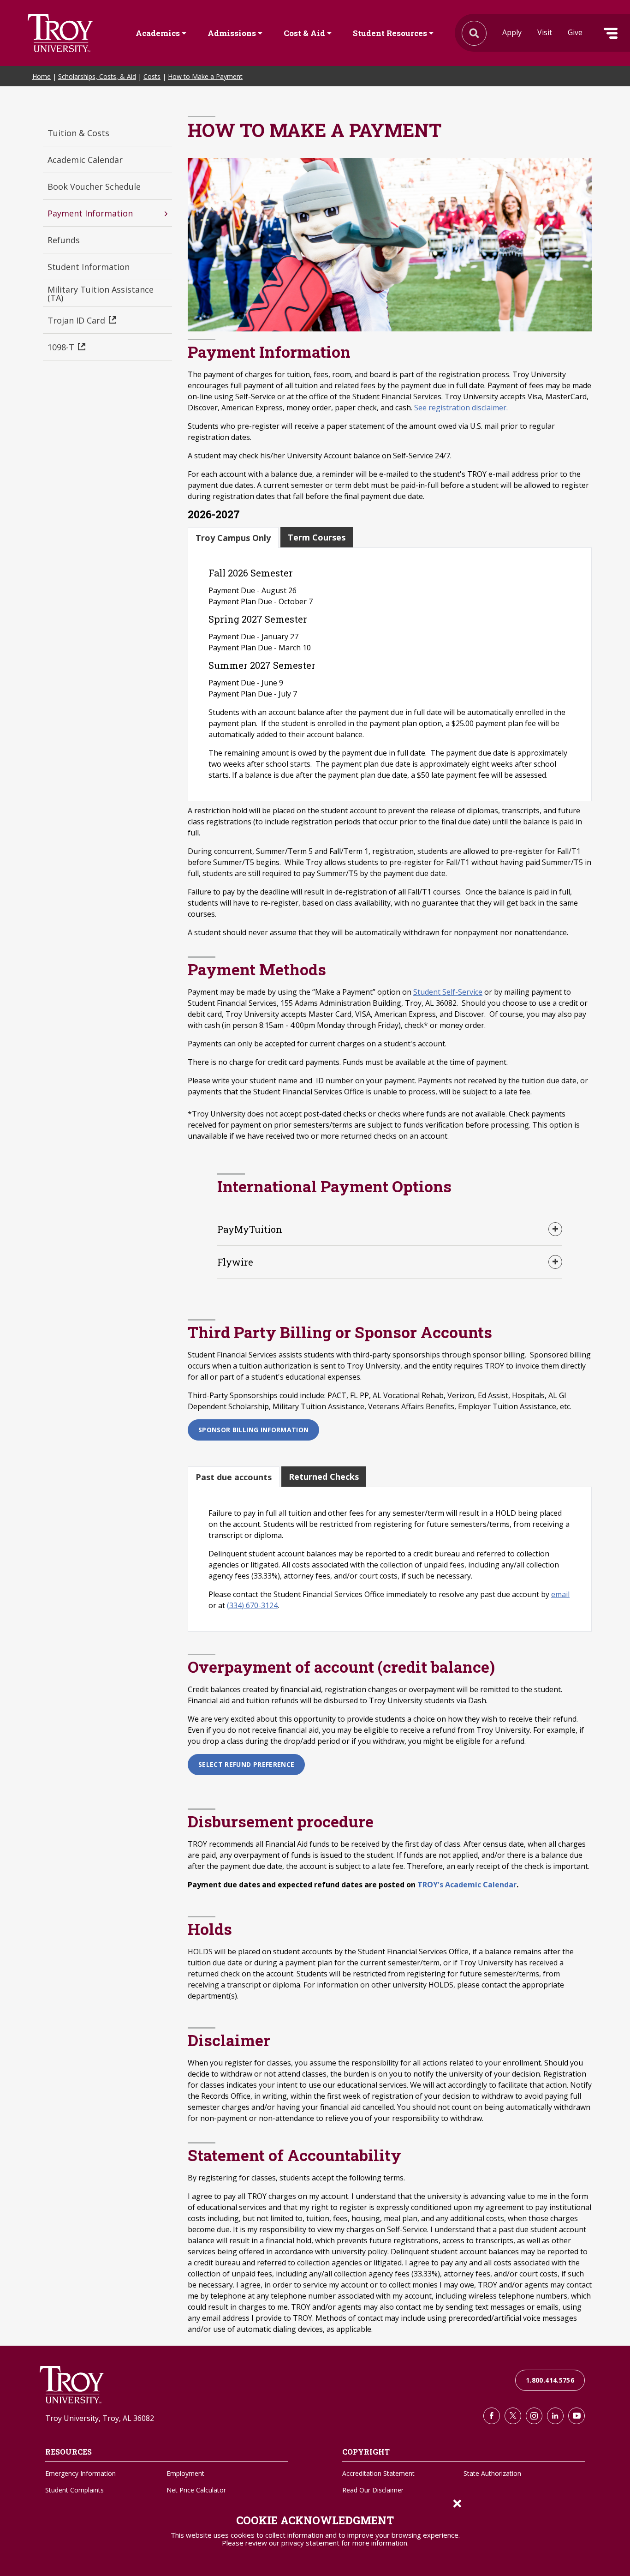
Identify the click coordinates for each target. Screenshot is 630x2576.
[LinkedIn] (555, 2416)
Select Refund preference (246, 1764)
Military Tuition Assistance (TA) (101, 294)
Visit (545, 32)
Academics (158, 33)
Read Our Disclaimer (373, 2490)
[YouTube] (577, 2416)
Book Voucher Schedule (94, 186)
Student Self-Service (448, 992)
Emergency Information (80, 2473)
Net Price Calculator (196, 2490)
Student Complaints (74, 2490)
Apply (512, 32)
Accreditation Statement (378, 2473)
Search (60, 33)
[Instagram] (534, 2416)
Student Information (89, 267)
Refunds (64, 240)
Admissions (232, 33)
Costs (152, 76)
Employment (185, 2473)
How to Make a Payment (205, 76)
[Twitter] (513, 2416)
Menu (611, 33)
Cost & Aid (304, 33)
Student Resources (390, 33)
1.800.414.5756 (550, 2380)
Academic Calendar (85, 160)
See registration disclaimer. (461, 408)
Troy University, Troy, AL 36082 (100, 2418)
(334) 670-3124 (252, 1605)
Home (42, 76)
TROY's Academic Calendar (467, 1885)
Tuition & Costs (78, 133)
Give (575, 32)
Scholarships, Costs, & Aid (97, 76)
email (560, 1594)
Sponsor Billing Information (253, 1430)
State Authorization (492, 2473)
